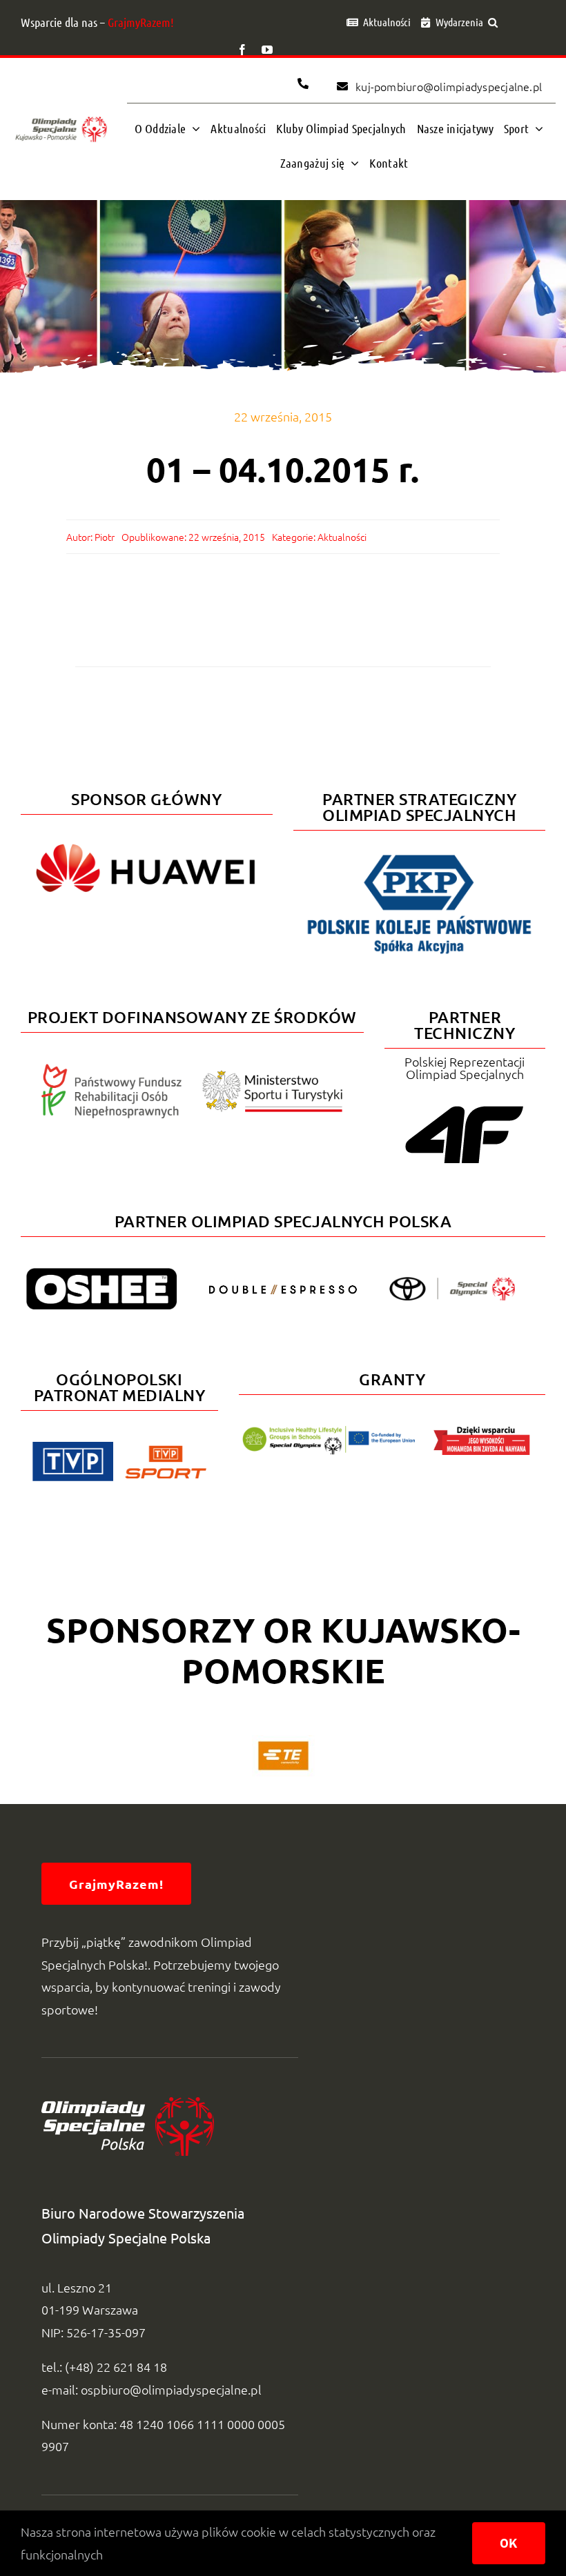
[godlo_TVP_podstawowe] (73, 1448)
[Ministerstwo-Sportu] (273, 1076)
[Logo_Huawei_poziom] (147, 838)
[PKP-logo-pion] (419, 854)
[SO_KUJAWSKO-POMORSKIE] (61, 118)
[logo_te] (283, 1741)
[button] (493, 22)
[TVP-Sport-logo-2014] (165, 1451)
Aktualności (342, 537)
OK (509, 2543)
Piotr (105, 537)
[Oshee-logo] (101, 1274)
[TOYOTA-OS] (452, 1283)
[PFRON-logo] (112, 1070)
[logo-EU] (329, 1432)
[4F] (465, 1103)
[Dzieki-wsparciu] (482, 1432)
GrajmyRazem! (141, 22)
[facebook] (242, 50)
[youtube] (267, 50)
